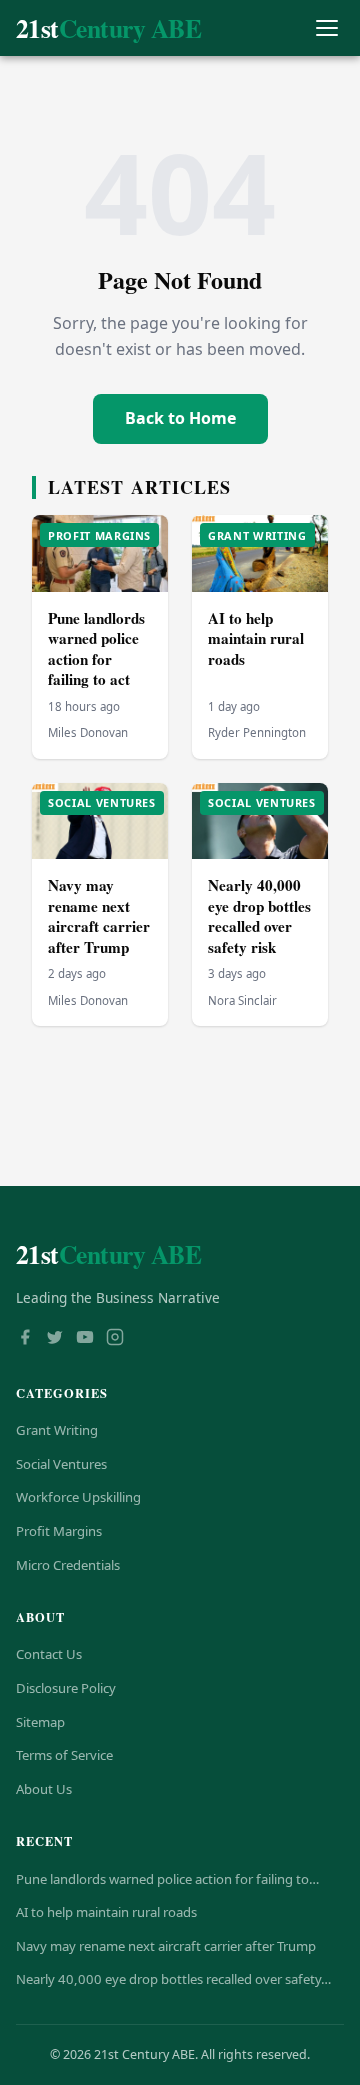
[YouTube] (85, 1339)
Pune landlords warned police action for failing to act (96, 649)
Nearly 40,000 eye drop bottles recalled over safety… (173, 1979)
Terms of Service (64, 1755)
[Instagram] (115, 1339)
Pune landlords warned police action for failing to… (167, 1879)
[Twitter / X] (55, 1339)
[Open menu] (326, 28)
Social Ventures (61, 1464)
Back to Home (180, 418)
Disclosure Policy (66, 1688)
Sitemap (40, 1722)
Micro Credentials (68, 1565)
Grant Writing (57, 1430)
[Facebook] (25, 1339)
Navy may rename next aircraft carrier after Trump (99, 916)
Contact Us (49, 1654)
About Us (44, 1789)
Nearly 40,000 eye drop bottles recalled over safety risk (259, 916)
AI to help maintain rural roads (256, 638)
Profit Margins (59, 1531)
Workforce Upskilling (78, 1497)
